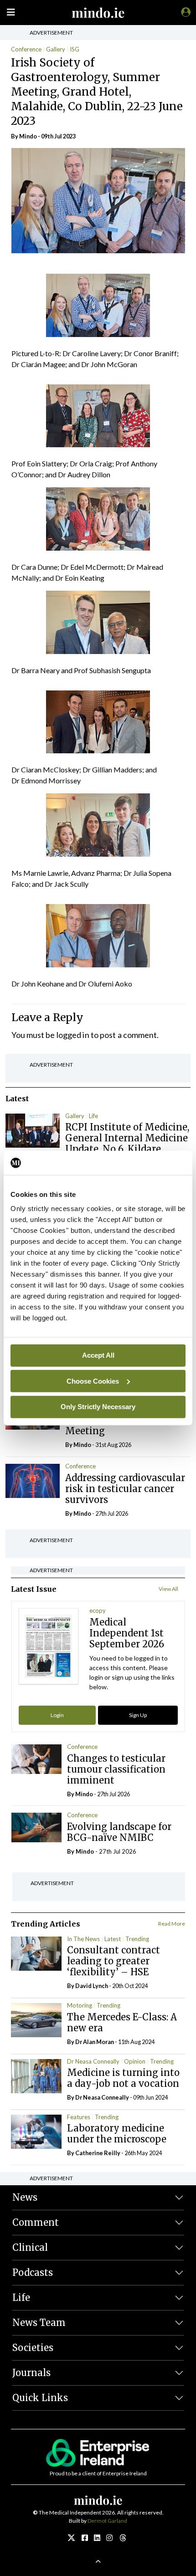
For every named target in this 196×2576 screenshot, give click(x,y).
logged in (73, 1035)
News (25, 2197)
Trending (137, 1939)
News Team (39, 2323)
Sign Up (138, 1715)
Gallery (56, 49)
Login (57, 1715)
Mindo (28, 136)
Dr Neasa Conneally (93, 2061)
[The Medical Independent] (184, 12)
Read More (172, 1924)
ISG (75, 49)
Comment (36, 2222)
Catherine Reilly (98, 2153)
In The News (83, 1939)
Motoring (80, 2005)
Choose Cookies (93, 1381)
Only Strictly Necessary (98, 1407)
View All (168, 1589)
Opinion (135, 2061)
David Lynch (92, 1986)
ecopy (98, 1610)
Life (93, 1116)
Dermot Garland (107, 2521)
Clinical (30, 2247)
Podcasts (33, 2272)
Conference (26, 49)
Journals (31, 2373)
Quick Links (40, 2398)
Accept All (98, 1355)
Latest (113, 1939)
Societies (33, 2348)
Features (79, 2117)
